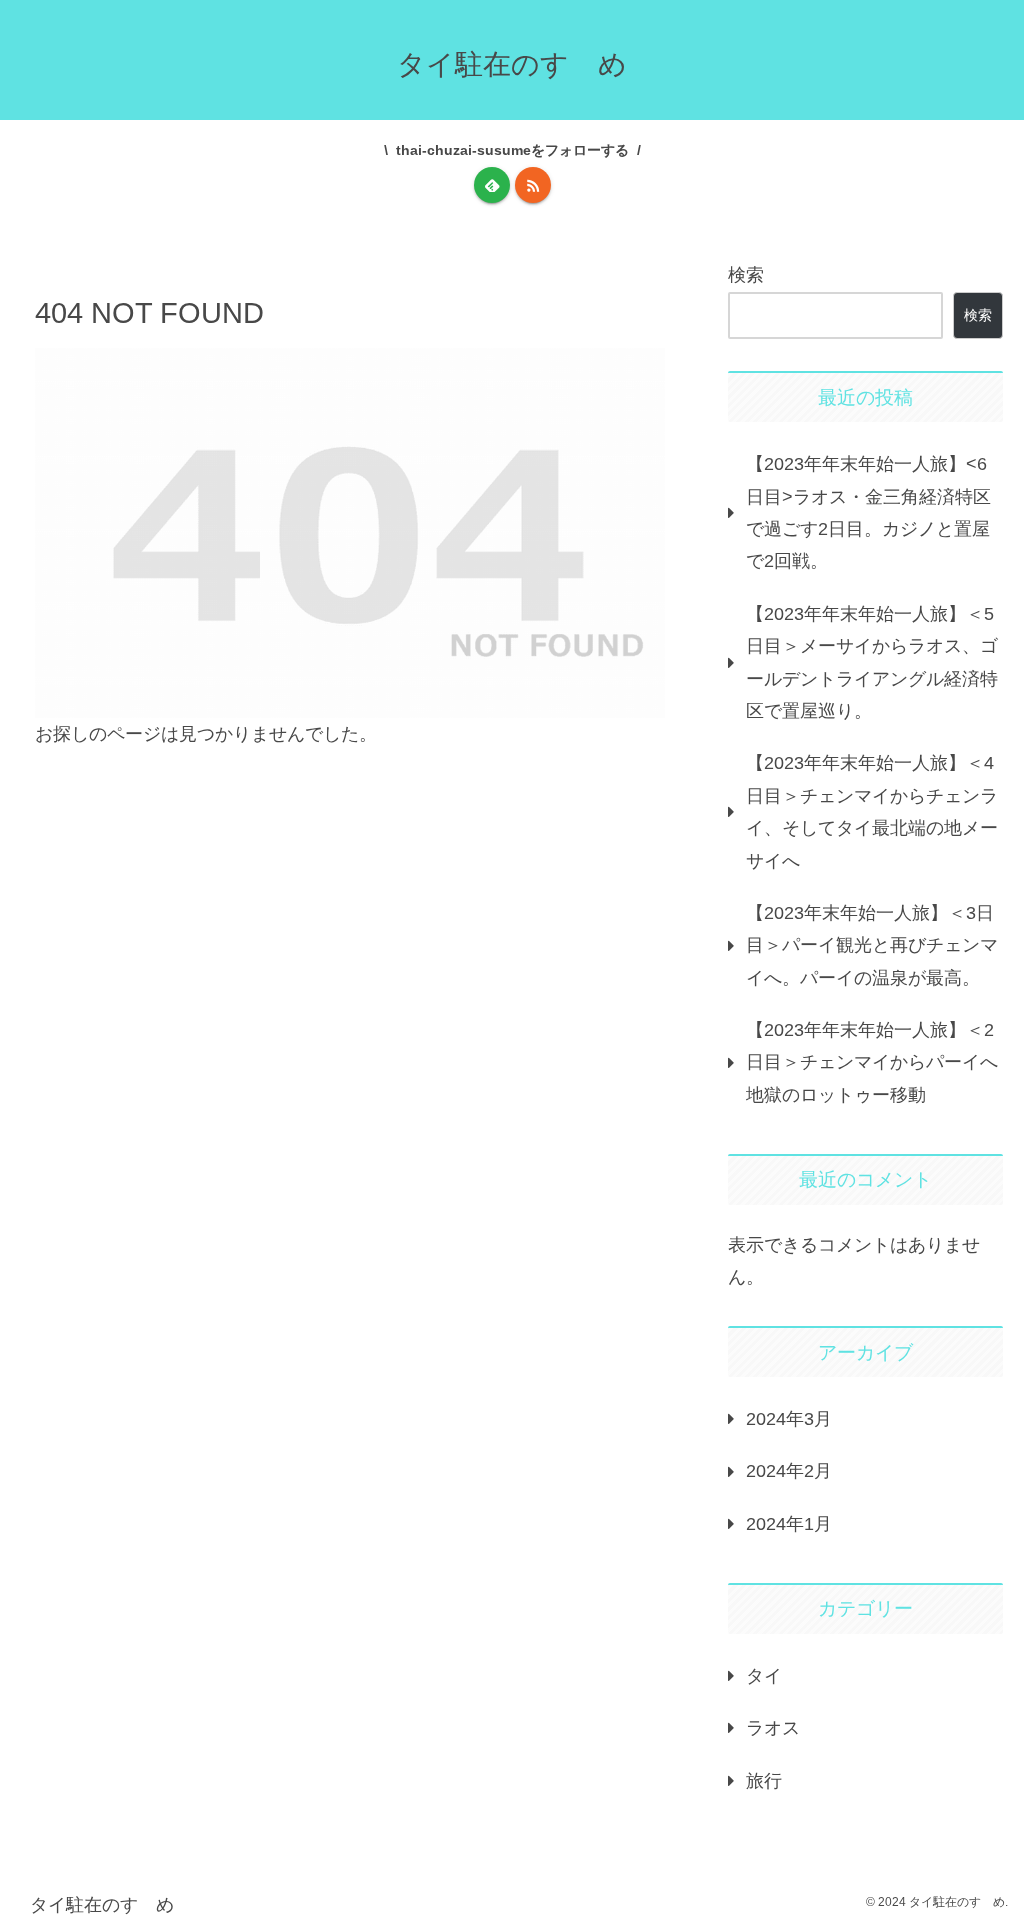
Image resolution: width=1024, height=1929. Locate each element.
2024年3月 (789, 1419)
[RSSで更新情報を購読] (533, 185)
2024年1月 (789, 1524)
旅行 (764, 1781)
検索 (746, 275)
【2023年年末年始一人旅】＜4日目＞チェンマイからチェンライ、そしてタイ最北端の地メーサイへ (872, 811)
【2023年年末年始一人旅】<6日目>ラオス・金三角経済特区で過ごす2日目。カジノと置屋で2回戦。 (868, 512)
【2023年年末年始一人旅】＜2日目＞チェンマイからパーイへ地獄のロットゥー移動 (872, 1062)
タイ (764, 1676)
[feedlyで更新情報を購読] (492, 185)
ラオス (773, 1728)
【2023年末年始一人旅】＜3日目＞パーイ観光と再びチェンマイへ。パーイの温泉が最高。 (872, 945)
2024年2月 (789, 1471)
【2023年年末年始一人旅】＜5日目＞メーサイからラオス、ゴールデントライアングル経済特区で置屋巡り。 (872, 662)
